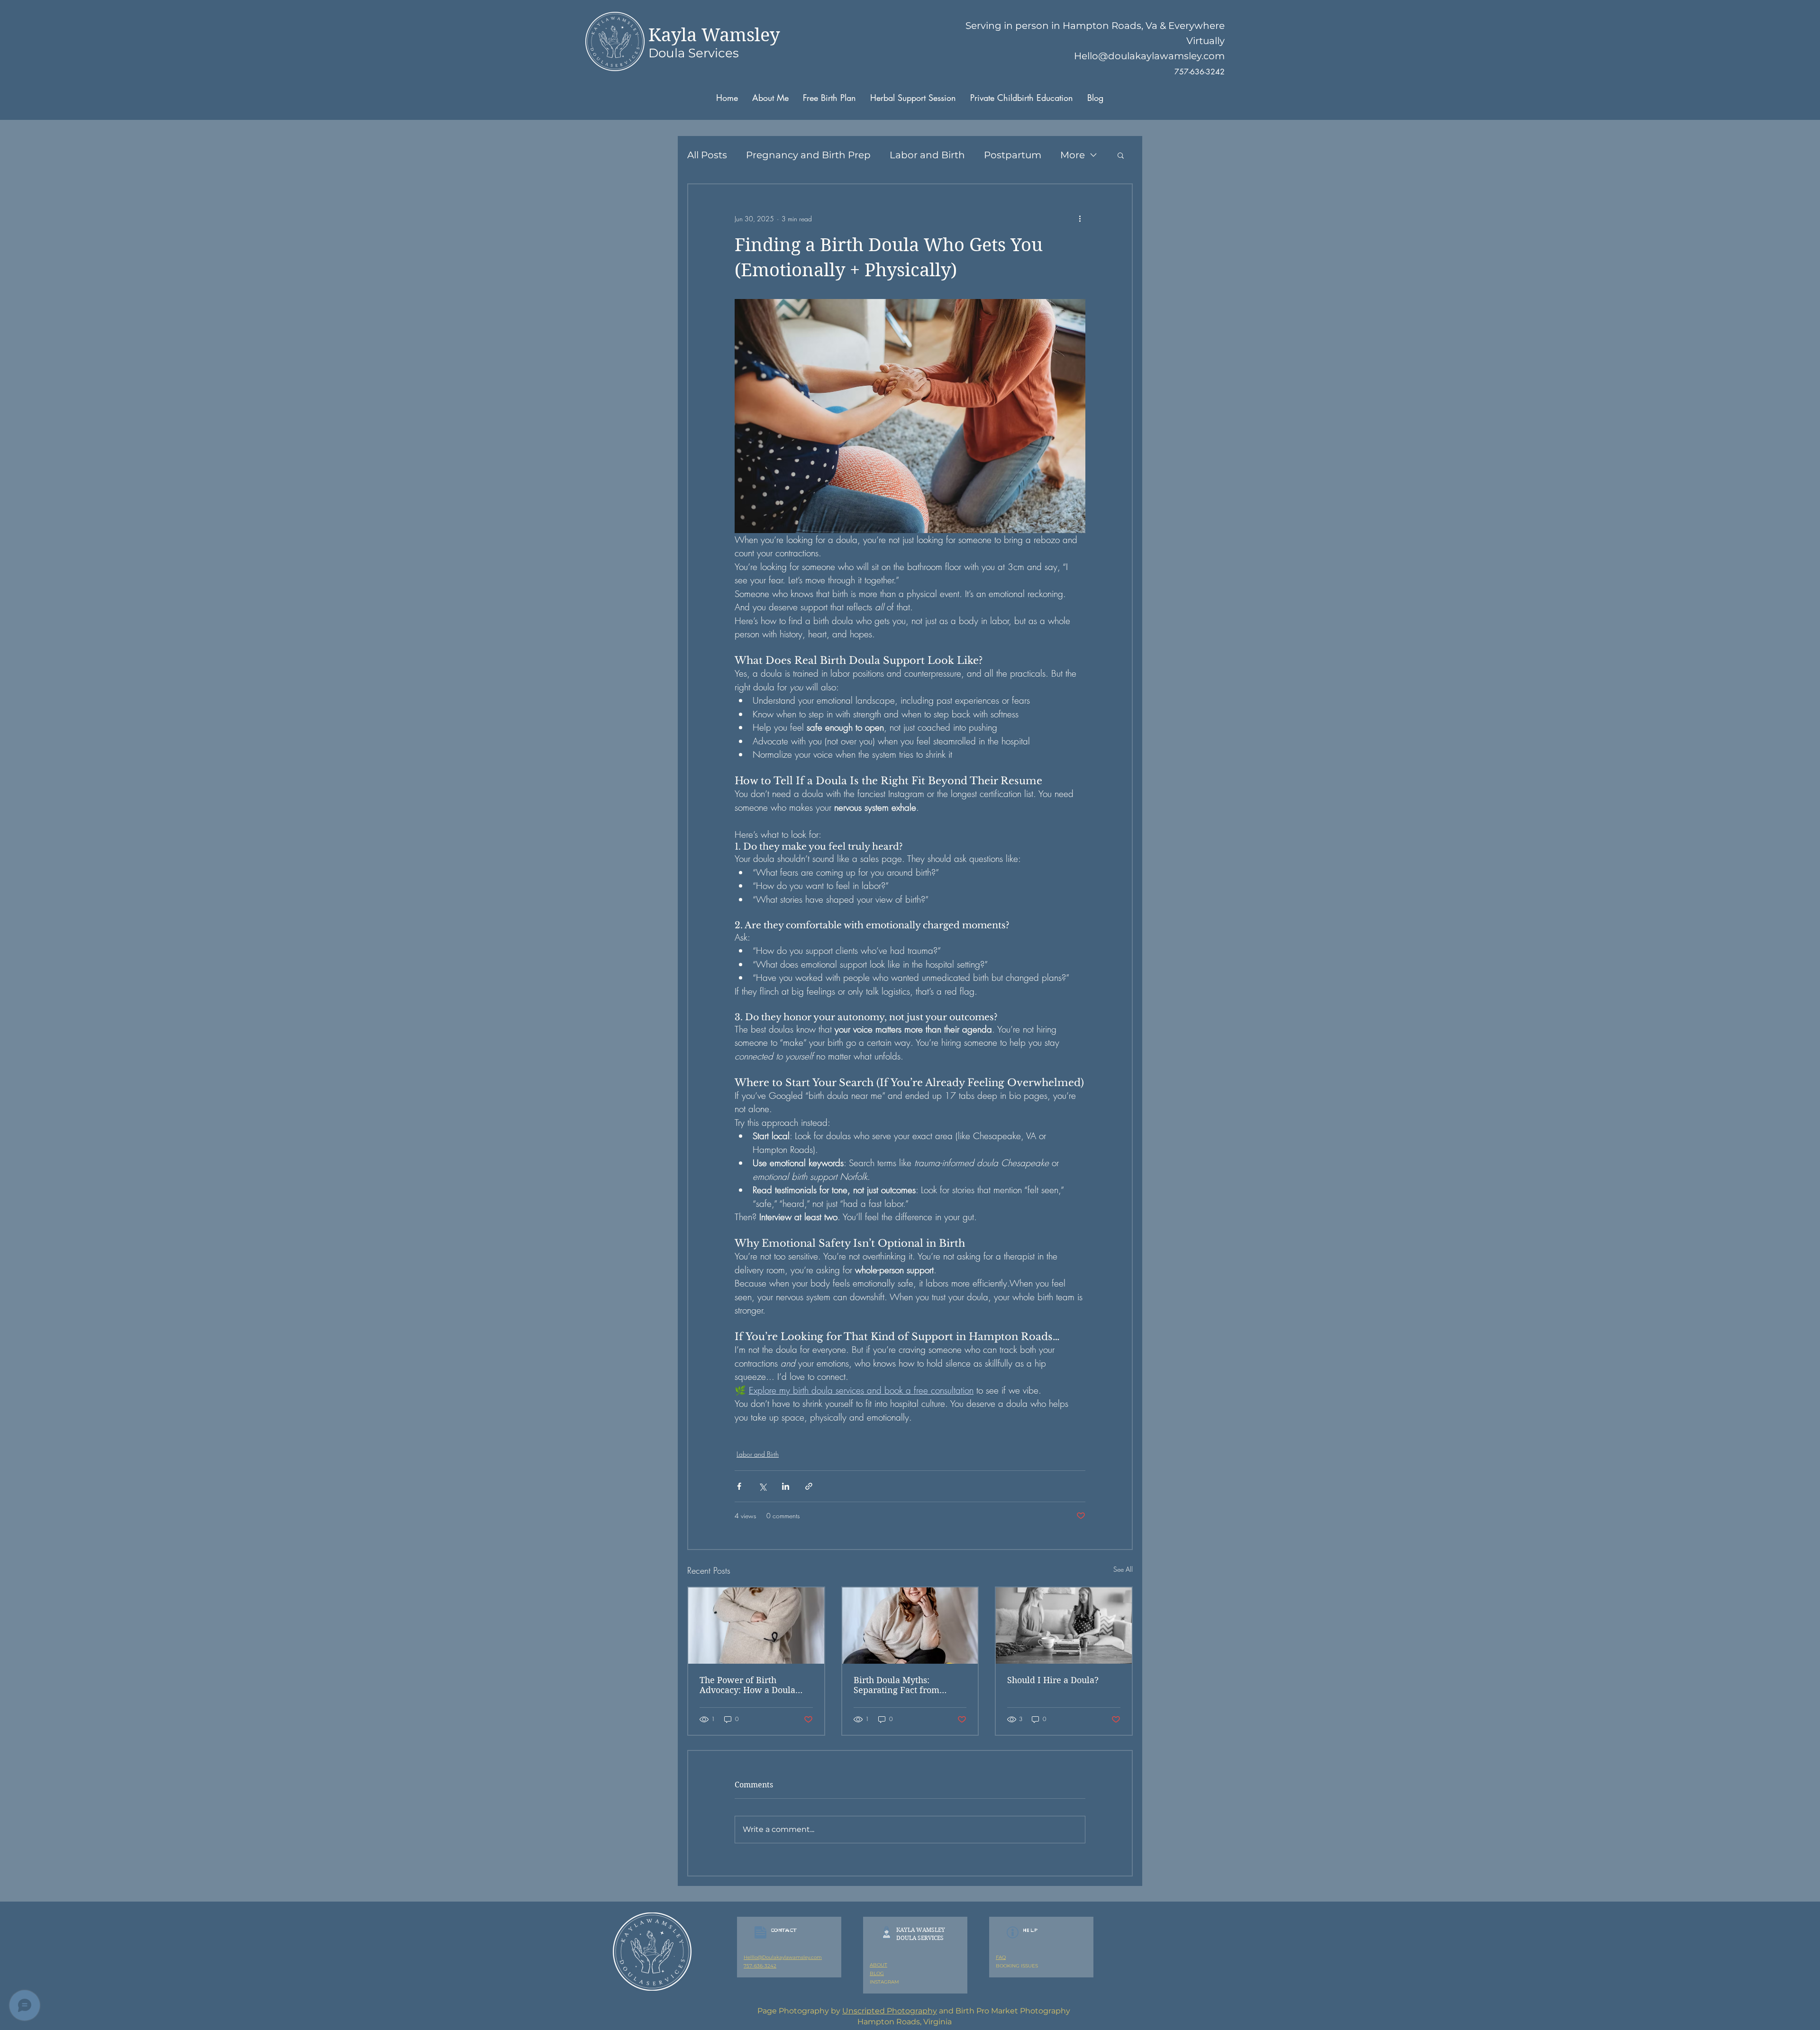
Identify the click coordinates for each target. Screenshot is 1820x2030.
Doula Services (694, 53)
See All (1123, 1569)
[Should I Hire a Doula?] (1064, 1626)
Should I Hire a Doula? (1053, 1680)
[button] (1121, 155)
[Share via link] (809, 1486)
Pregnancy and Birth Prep (808, 155)
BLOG (877, 1973)
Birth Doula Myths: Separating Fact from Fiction (896, 1685)
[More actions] (1080, 218)
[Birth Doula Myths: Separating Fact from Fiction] (910, 1626)
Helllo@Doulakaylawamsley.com (783, 1957)
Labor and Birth (927, 155)
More (1073, 155)
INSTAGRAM (884, 1982)
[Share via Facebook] (739, 1486)
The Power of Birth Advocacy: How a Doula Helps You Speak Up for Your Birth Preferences (747, 1685)
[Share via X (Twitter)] (762, 1486)
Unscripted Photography (890, 2011)
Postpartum (1013, 155)
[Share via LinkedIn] (786, 1486)
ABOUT (878, 1965)
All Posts (707, 155)
